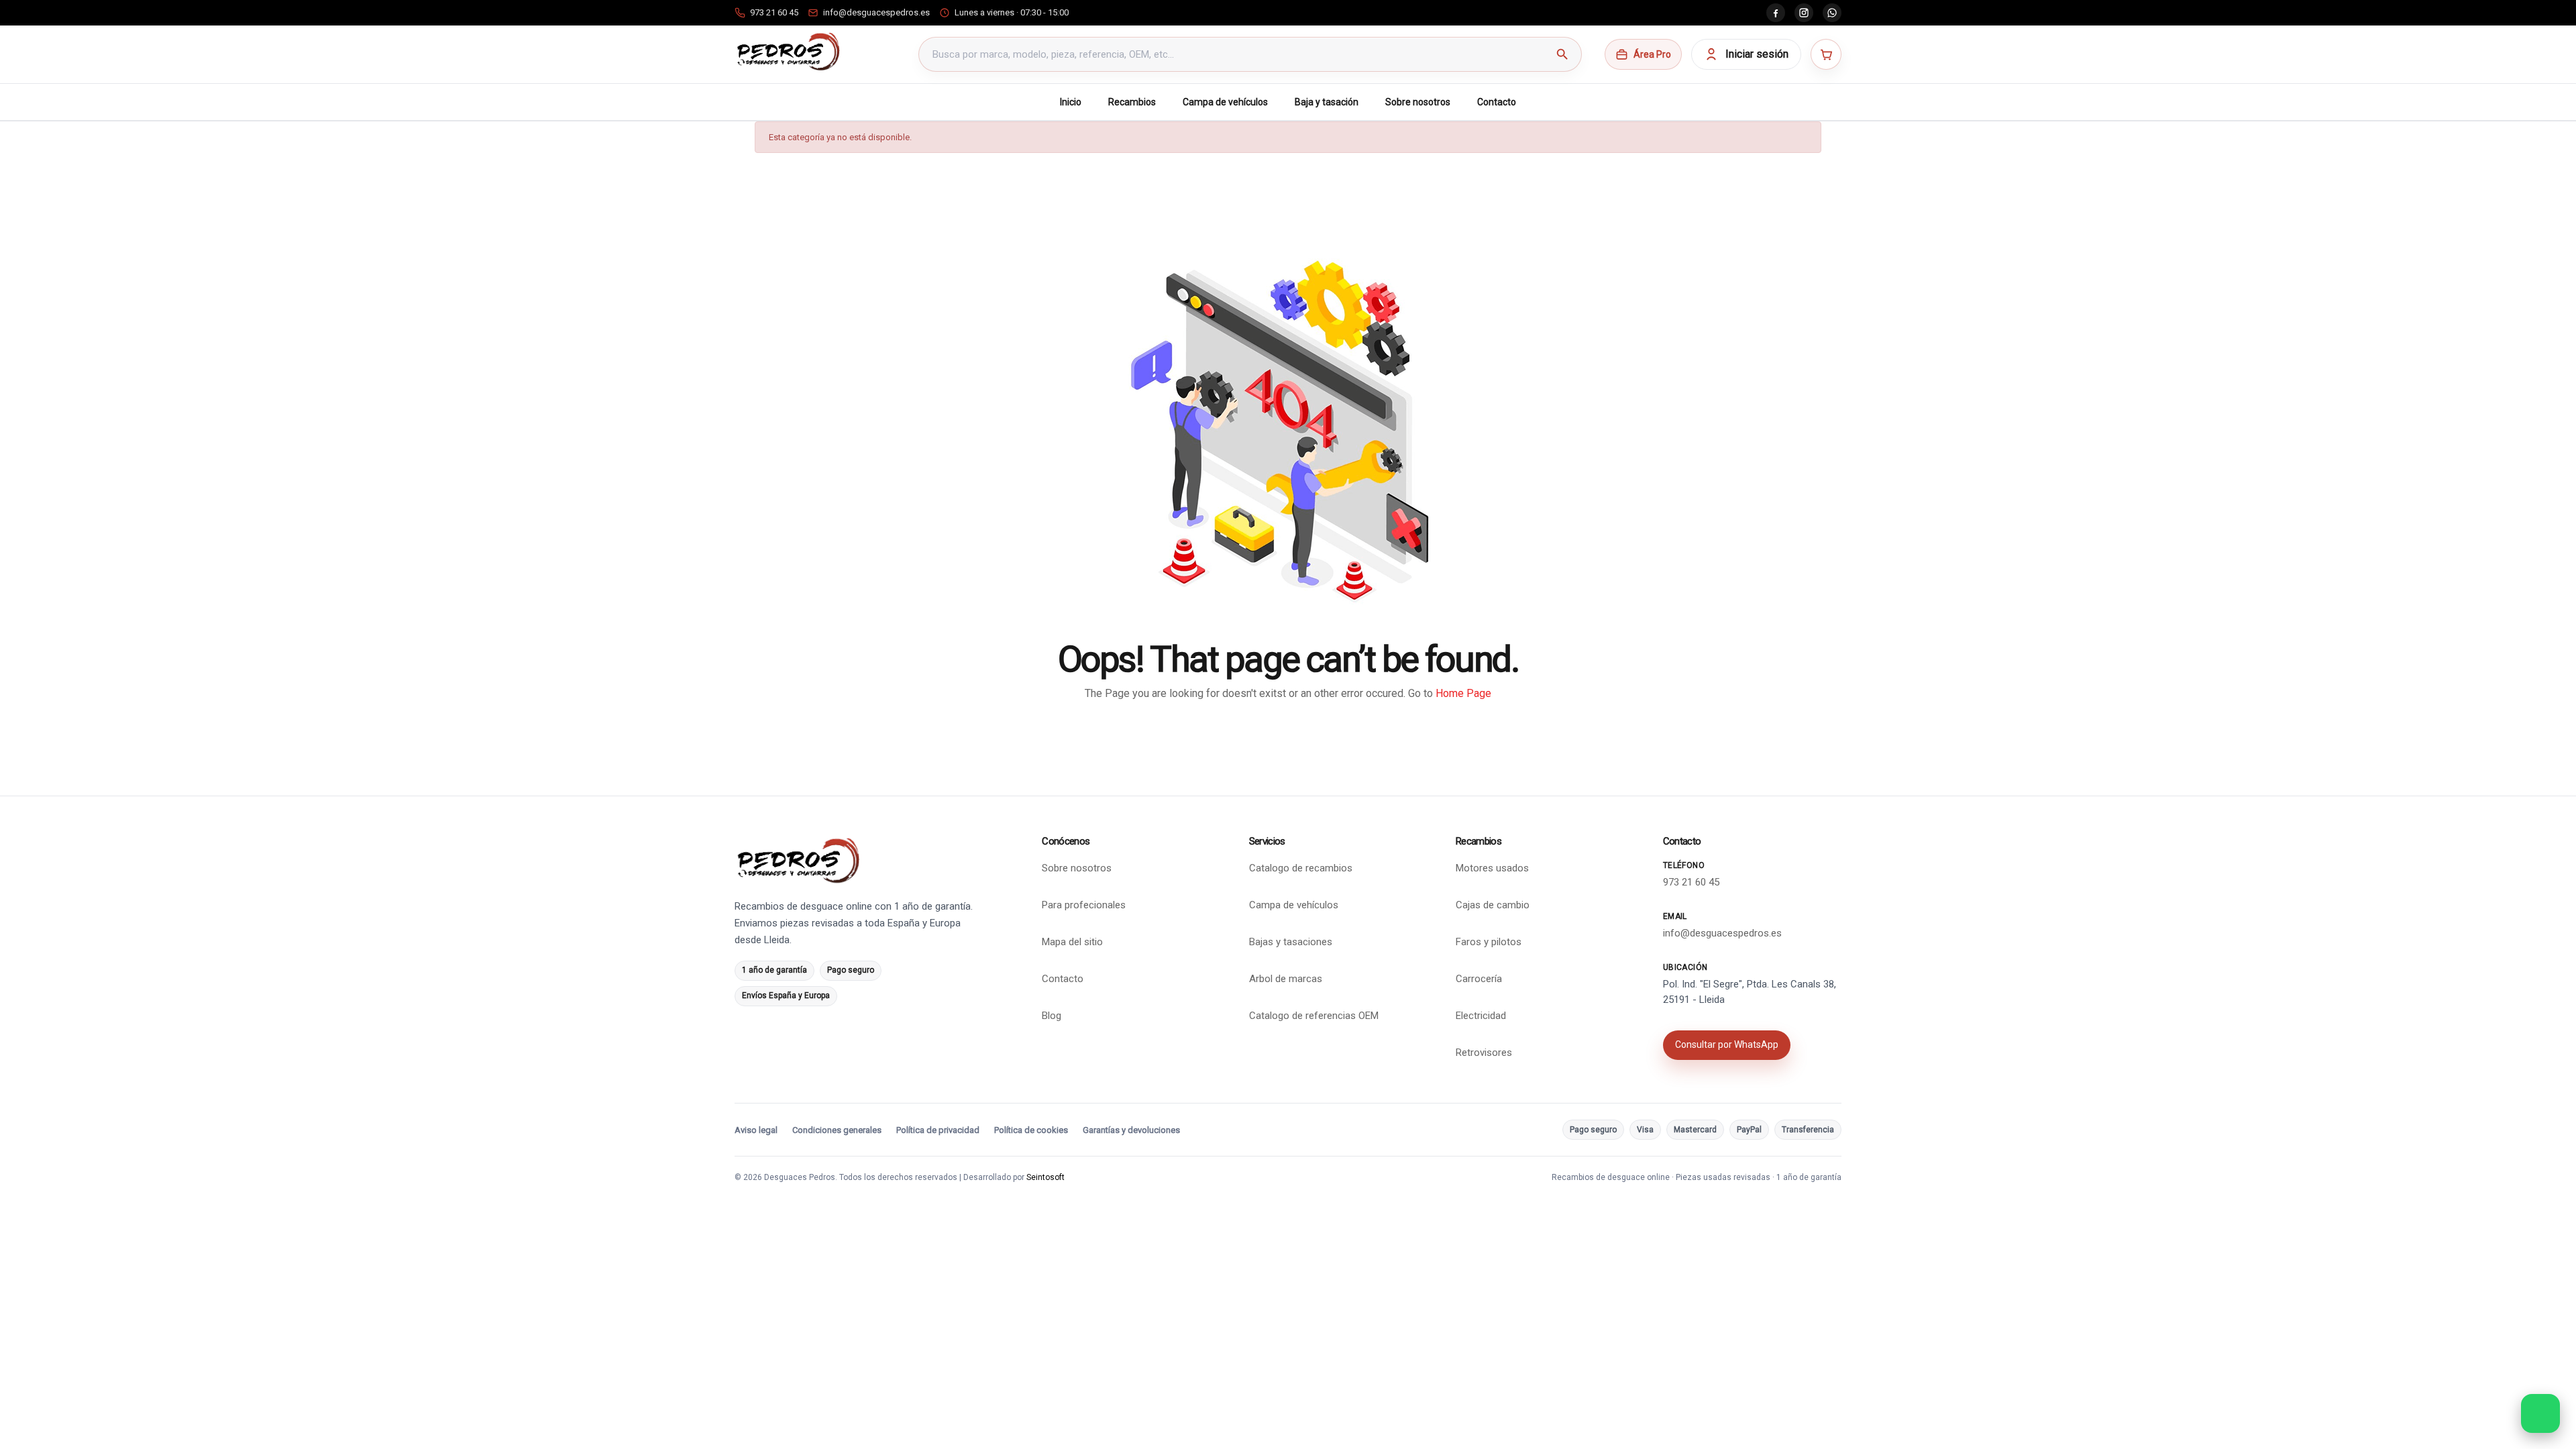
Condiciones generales (837, 1130)
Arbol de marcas (1286, 979)
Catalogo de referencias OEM (1314, 1016)
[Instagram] (1804, 13)
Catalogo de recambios (1301, 868)
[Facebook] (1776, 13)
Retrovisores (1484, 1053)
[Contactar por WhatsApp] (2540, 1413)
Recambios (1132, 102)
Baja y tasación (1327, 102)
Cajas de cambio (1493, 905)
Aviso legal (756, 1130)
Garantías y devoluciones (1131, 1130)
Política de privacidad (938, 1130)
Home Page (1463, 693)
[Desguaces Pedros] (788, 52)
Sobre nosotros (1418, 102)
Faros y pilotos (1489, 942)
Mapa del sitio (1072, 942)
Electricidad (1481, 1016)
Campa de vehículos (1225, 102)
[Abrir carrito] (1826, 54)
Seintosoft (1045, 1177)
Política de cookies (1031, 1130)
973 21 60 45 (1691, 882)
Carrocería (1479, 979)
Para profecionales (1084, 905)
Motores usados (1492, 868)
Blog (1052, 1016)
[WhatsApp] (1832, 13)
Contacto (1497, 102)
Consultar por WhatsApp (1727, 1044)
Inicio (1071, 102)
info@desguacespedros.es (1722, 933)
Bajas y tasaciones (1291, 942)
